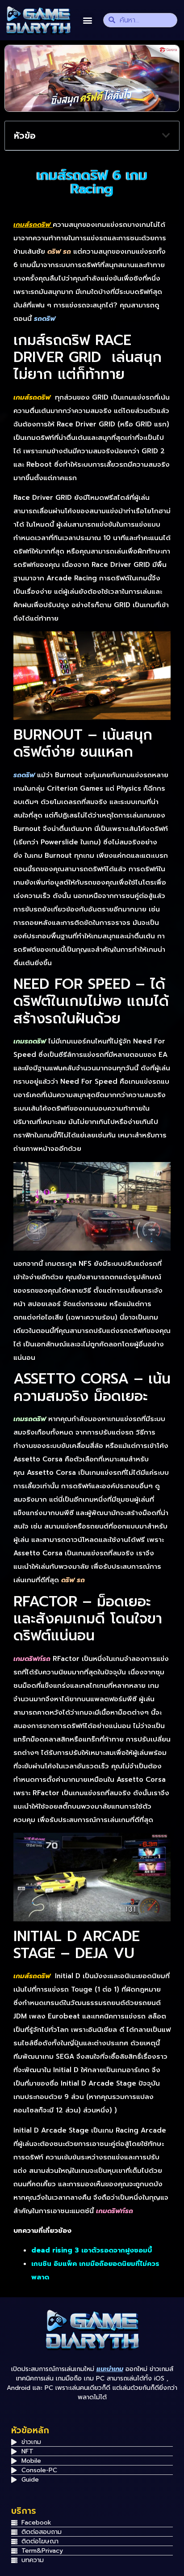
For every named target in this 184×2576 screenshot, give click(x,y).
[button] (87, 20)
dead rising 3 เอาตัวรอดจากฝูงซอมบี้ (92, 2250)
